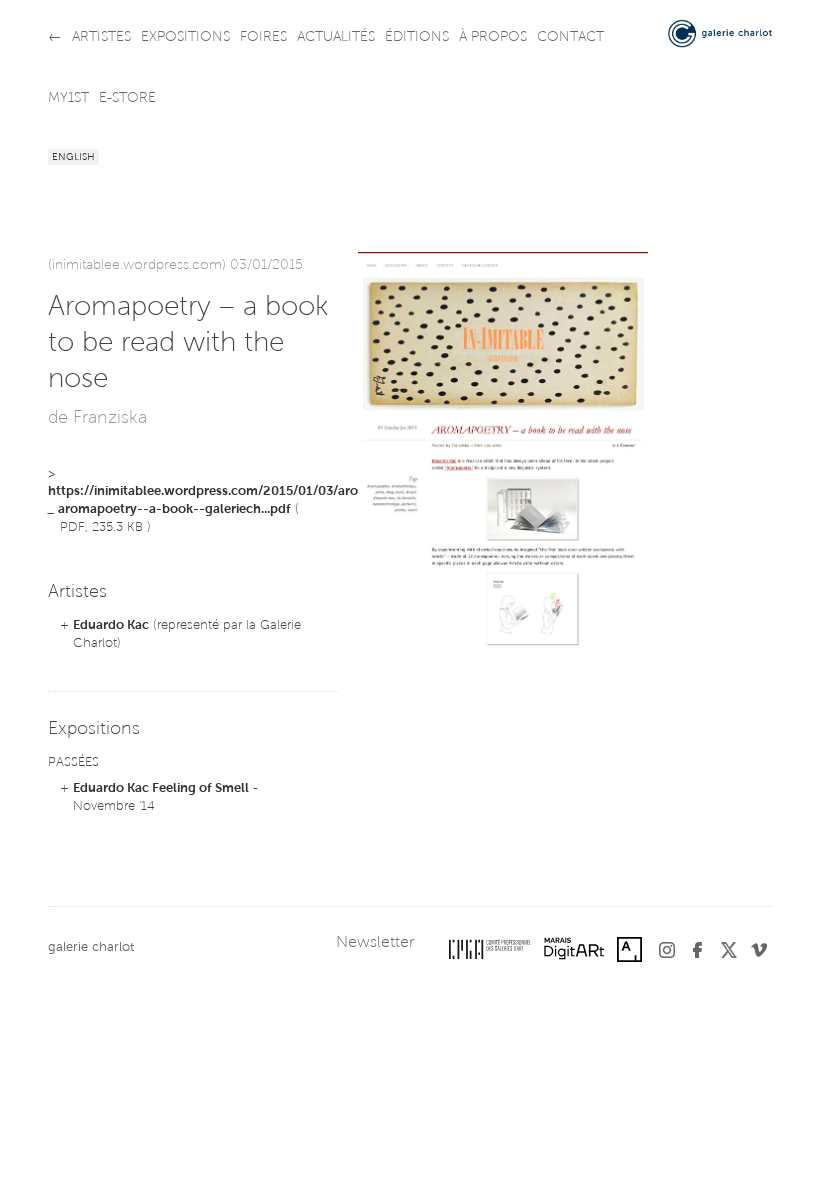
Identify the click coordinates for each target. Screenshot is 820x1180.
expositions (185, 38)
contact (570, 38)
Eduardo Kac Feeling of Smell (161, 788)
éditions (417, 38)
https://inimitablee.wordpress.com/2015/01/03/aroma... (217, 491)
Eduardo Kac (111, 625)
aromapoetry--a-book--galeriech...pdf (174, 509)
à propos (493, 38)
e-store (127, 99)
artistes (101, 38)
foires (263, 38)
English (73, 158)
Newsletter (375, 943)
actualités (336, 38)
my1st (68, 99)
